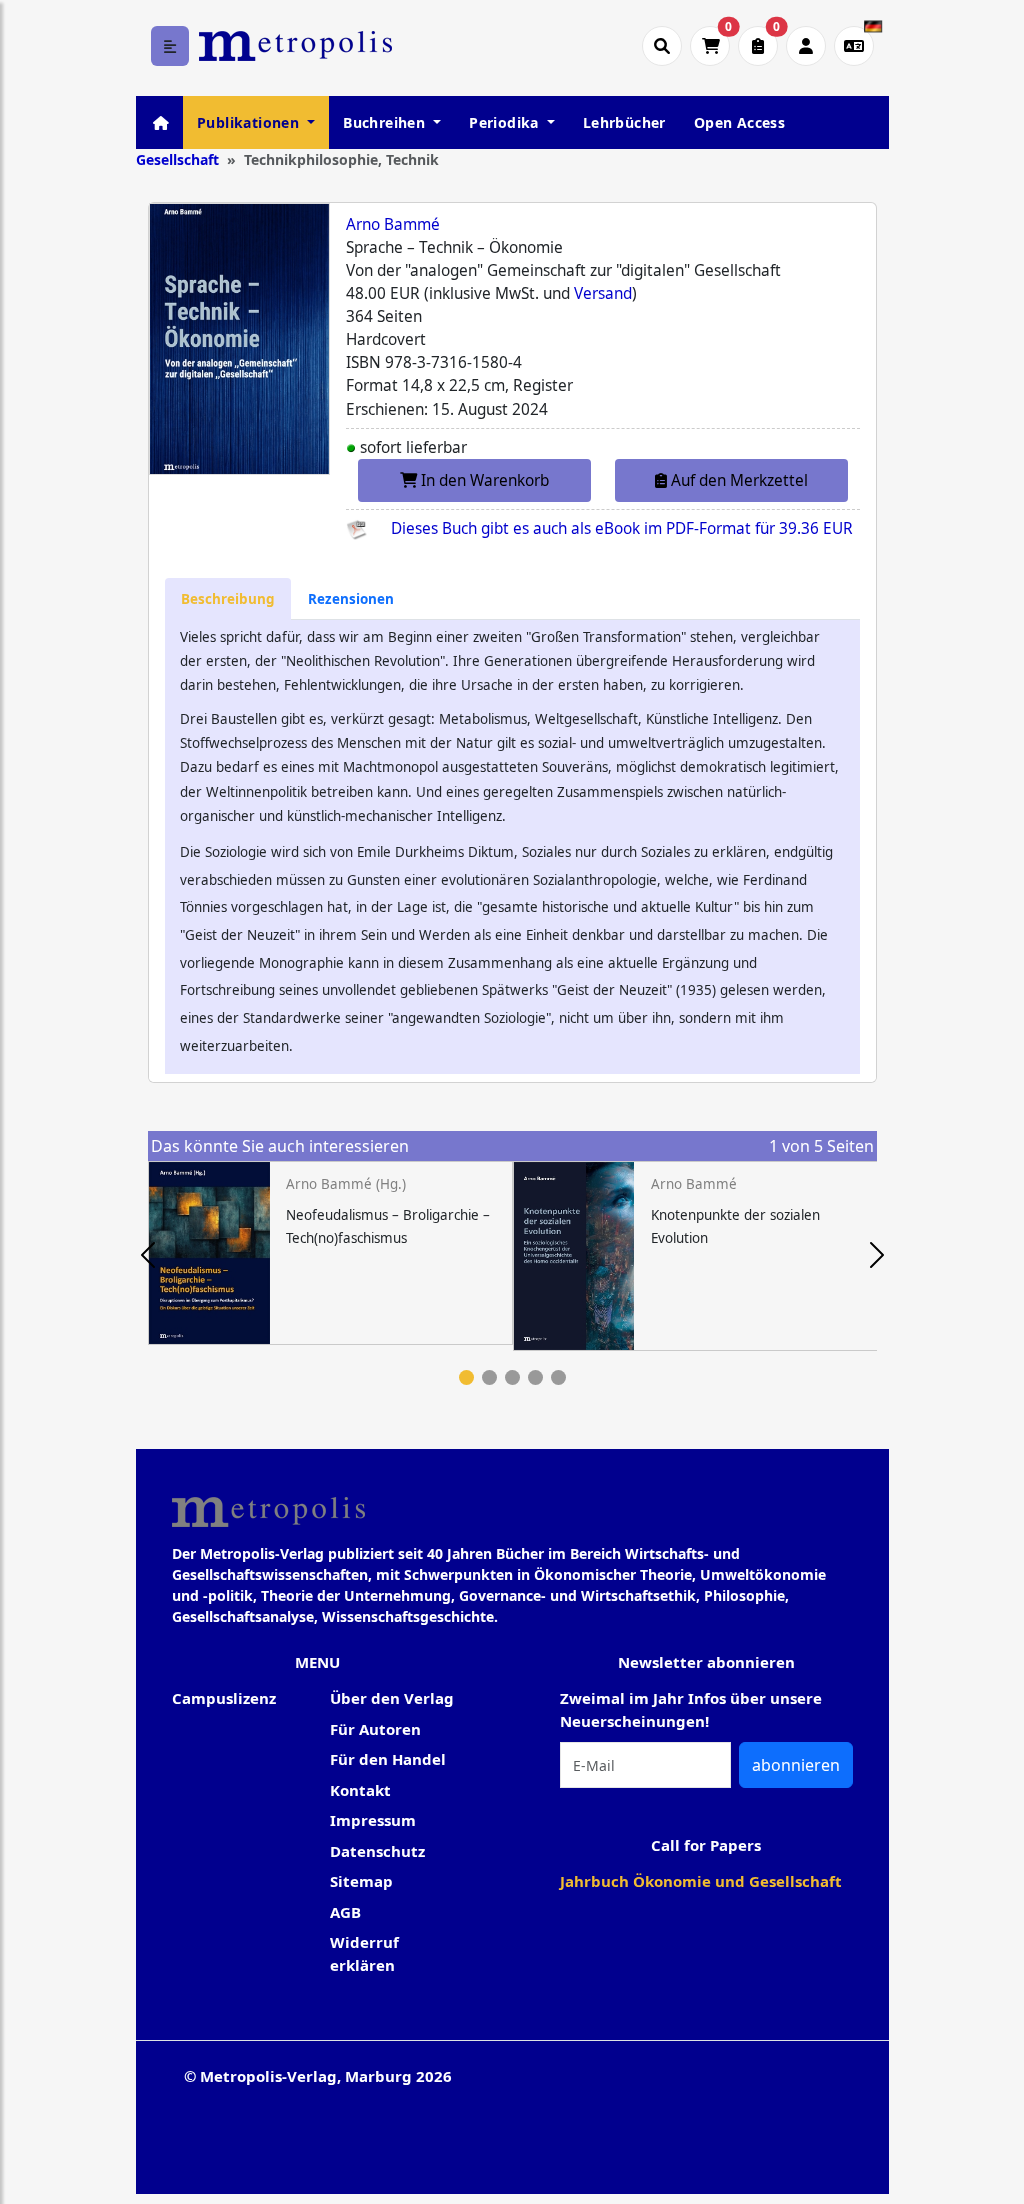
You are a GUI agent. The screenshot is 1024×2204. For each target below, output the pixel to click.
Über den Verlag (392, 1698)
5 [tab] (558, 1377)
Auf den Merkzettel (737, 480)
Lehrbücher (624, 122)
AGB (345, 1912)
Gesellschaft (177, 159)
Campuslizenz (224, 1698)
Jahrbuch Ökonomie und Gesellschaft (701, 1881)
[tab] (228, 598)
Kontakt (360, 1790)
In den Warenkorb (483, 480)
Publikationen (250, 122)
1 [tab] (466, 1377)
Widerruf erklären (364, 1953)
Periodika (506, 122)
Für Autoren (375, 1729)
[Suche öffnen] (662, 46)
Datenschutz (377, 1851)
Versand (603, 293)
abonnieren (796, 1765)
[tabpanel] (330, 1253)
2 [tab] (489, 1377)
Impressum (373, 1820)
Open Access (739, 122)
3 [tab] (512, 1377)
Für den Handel (388, 1759)
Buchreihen (386, 122)
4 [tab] (535, 1377)
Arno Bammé (393, 224)
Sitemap (361, 1881)
